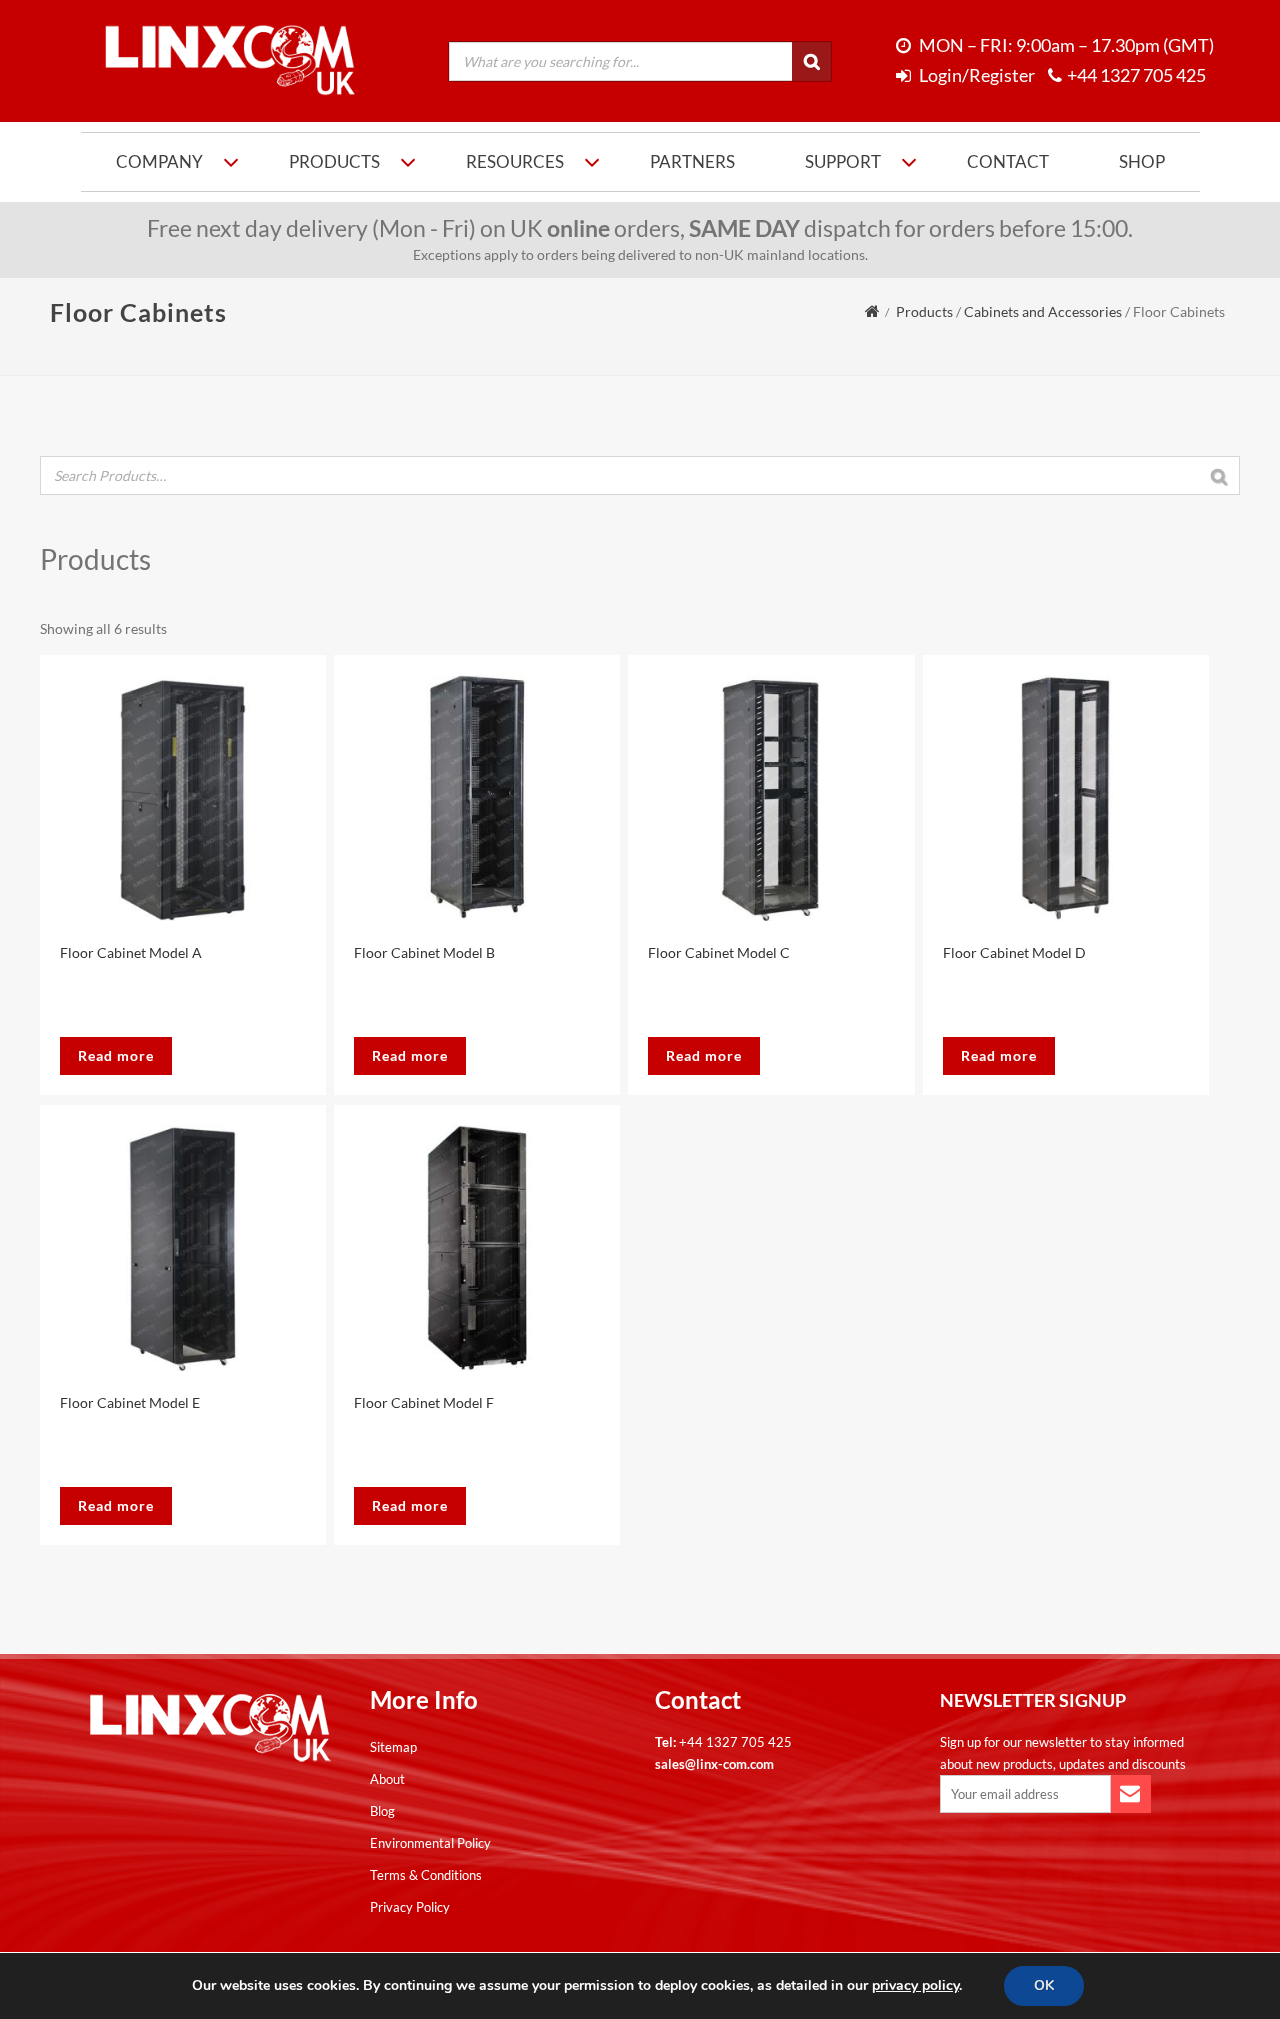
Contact (1008, 161)
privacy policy (915, 1985)
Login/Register (975, 75)
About (387, 1779)
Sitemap (393, 1747)
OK (1044, 1985)
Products (334, 161)
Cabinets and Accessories (1043, 311)
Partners (692, 161)
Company (159, 161)
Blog (382, 1811)
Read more (116, 1055)
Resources (515, 161)
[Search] (812, 62)
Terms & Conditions (426, 1875)
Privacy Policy (410, 1907)
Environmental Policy (430, 1843)
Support (843, 161)
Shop (1142, 161)
